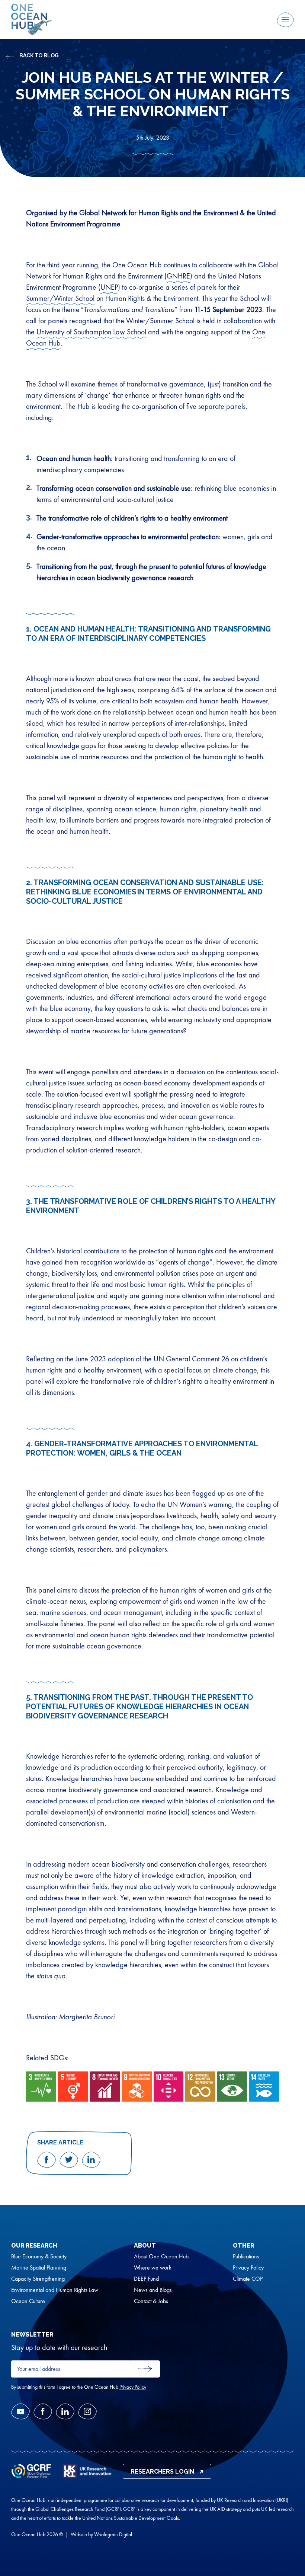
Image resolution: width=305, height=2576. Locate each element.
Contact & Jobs (151, 2301)
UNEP (109, 287)
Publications (246, 2257)
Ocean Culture (28, 2301)
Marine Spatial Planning (39, 2268)
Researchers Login (162, 2472)
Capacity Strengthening (38, 2279)
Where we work (153, 2268)
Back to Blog (39, 55)
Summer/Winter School (60, 298)
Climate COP (248, 2279)
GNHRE (178, 276)
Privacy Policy (248, 2268)
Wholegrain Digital (113, 2534)
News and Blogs (153, 2290)
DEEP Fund (146, 2279)
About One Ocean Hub (161, 2257)
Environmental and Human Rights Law (55, 2290)
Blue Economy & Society (39, 2257)
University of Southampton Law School (91, 332)
